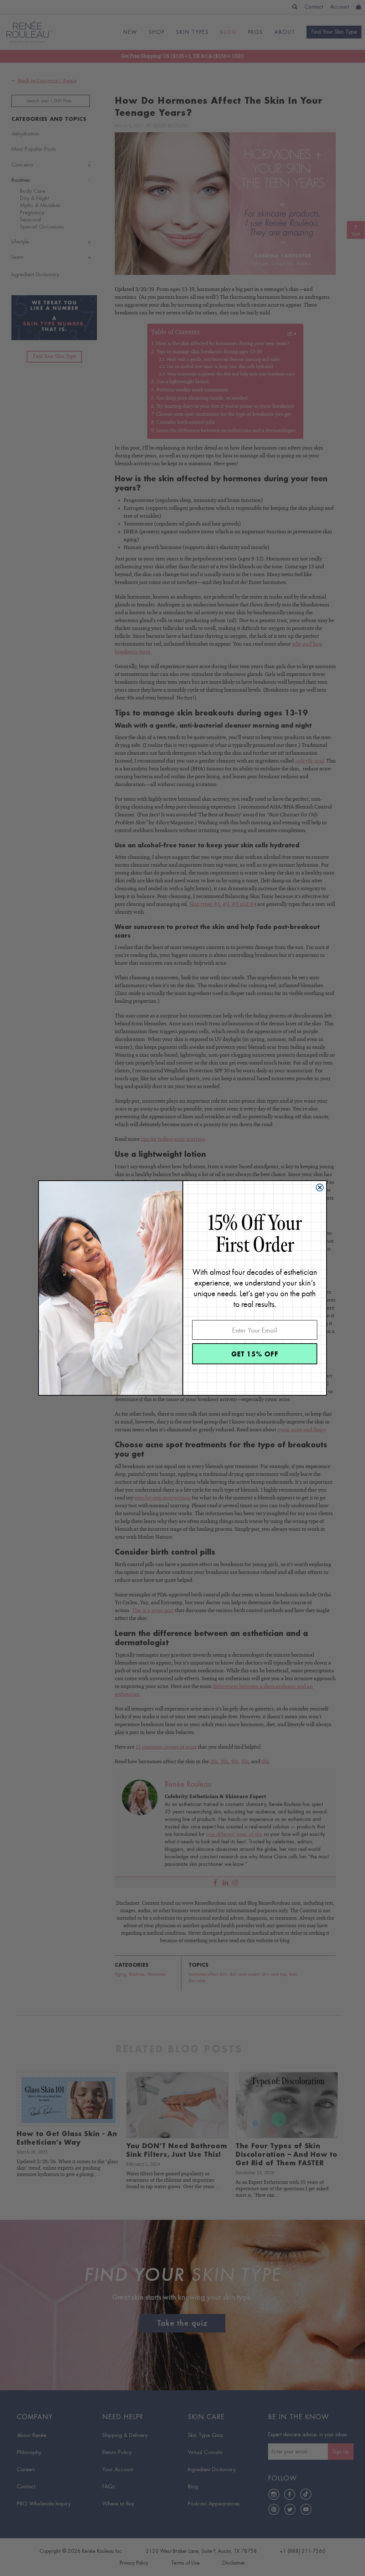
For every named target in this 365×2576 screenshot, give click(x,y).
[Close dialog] (320, 1187)
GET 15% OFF (255, 1354)
